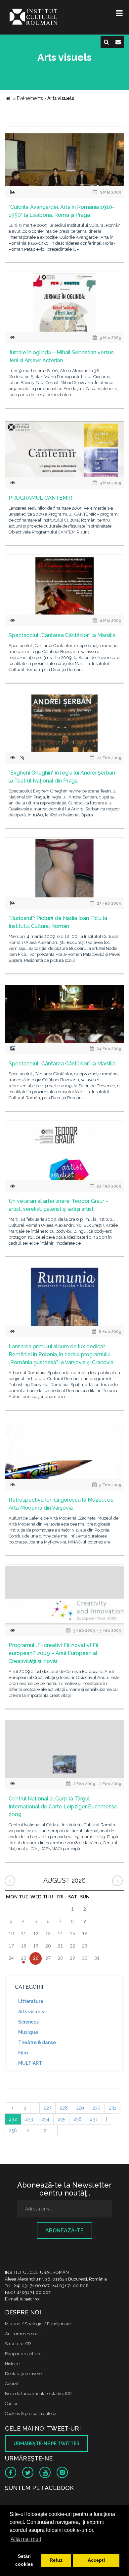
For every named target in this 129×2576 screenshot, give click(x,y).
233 (29, 2119)
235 (61, 2119)
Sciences (28, 2022)
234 (45, 2119)
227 (47, 2108)
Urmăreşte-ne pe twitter (46, 2444)
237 (94, 2119)
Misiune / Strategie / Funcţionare (38, 2324)
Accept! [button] (96, 2560)
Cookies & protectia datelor (31, 2413)
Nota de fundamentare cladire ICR (38, 2394)
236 (78, 2119)
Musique (28, 2032)
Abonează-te (64, 2231)
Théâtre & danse (37, 2042)
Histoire (12, 2364)
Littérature (31, 2001)
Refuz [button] (56, 2560)
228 (64, 2108)
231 (112, 2108)
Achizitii (13, 2384)
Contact (12, 2404)
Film (23, 2053)
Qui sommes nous (23, 2334)
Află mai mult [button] (26, 2539)
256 (13, 2130)
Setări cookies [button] (24, 2560)
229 (80, 2108)
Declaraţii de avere (23, 2374)
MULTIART (30, 2063)
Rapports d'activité (23, 2354)
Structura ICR (18, 2344)
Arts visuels (31, 2012)
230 (96, 2108)
